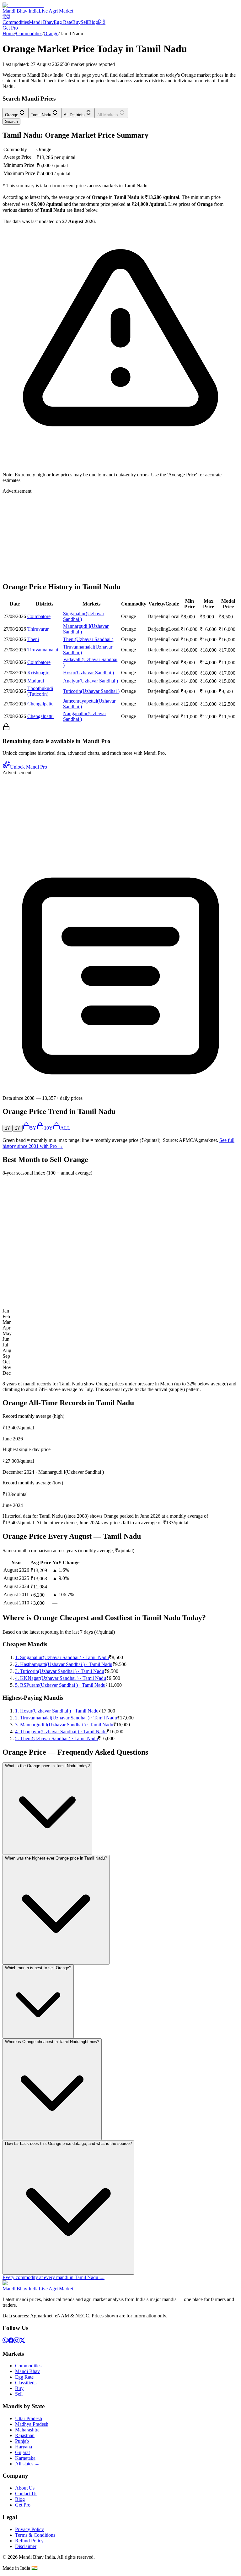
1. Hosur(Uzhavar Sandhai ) (57, 1711)
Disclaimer (26, 2546)
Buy (76, 22)
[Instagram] (17, 2341)
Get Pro (10, 28)
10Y (48, 1128)
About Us (25, 2488)
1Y (8, 1128)
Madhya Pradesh (32, 2424)
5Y (33, 1128)
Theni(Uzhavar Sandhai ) (88, 639)
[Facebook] (11, 2341)
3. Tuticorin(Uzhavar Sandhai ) (60, 1671)
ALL (65, 1128)
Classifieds (26, 2383)
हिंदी (6, 16)
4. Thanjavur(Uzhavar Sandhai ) (61, 1732)
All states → (27, 2464)
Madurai (36, 681)
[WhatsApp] (5, 2341)
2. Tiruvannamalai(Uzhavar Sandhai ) (66, 1718)
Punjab (22, 2441)
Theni (33, 639)
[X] (22, 2341)
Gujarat (22, 2452)
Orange (51, 33)
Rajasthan (25, 2435)
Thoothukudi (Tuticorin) (40, 691)
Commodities (16, 22)
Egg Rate (63, 22)
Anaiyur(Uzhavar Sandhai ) (91, 681)
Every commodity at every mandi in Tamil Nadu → (54, 2277)
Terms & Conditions (35, 2535)
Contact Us (26, 2494)
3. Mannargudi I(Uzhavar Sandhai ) (64, 1725)
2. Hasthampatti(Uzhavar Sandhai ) (64, 1664)
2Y (18, 1128)
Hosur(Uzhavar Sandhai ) (88, 673)
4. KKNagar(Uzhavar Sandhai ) (61, 1678)
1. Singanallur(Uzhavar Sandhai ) (62, 1657)
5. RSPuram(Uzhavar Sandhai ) (60, 1685)
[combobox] (15, 113)
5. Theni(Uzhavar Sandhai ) (56, 1738)
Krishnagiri (38, 673)
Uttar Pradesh (29, 2418)
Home (9, 33)
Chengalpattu (40, 704)
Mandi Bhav (41, 22)
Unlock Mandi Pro (29, 767)
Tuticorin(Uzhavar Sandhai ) (91, 691)
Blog (93, 22)
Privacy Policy (29, 2529)
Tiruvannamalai (43, 650)
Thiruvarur (38, 629)
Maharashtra (27, 2430)
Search (11, 121)
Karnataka (25, 2458)
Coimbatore (39, 616)
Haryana (24, 2447)
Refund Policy (29, 2541)
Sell (84, 22)
